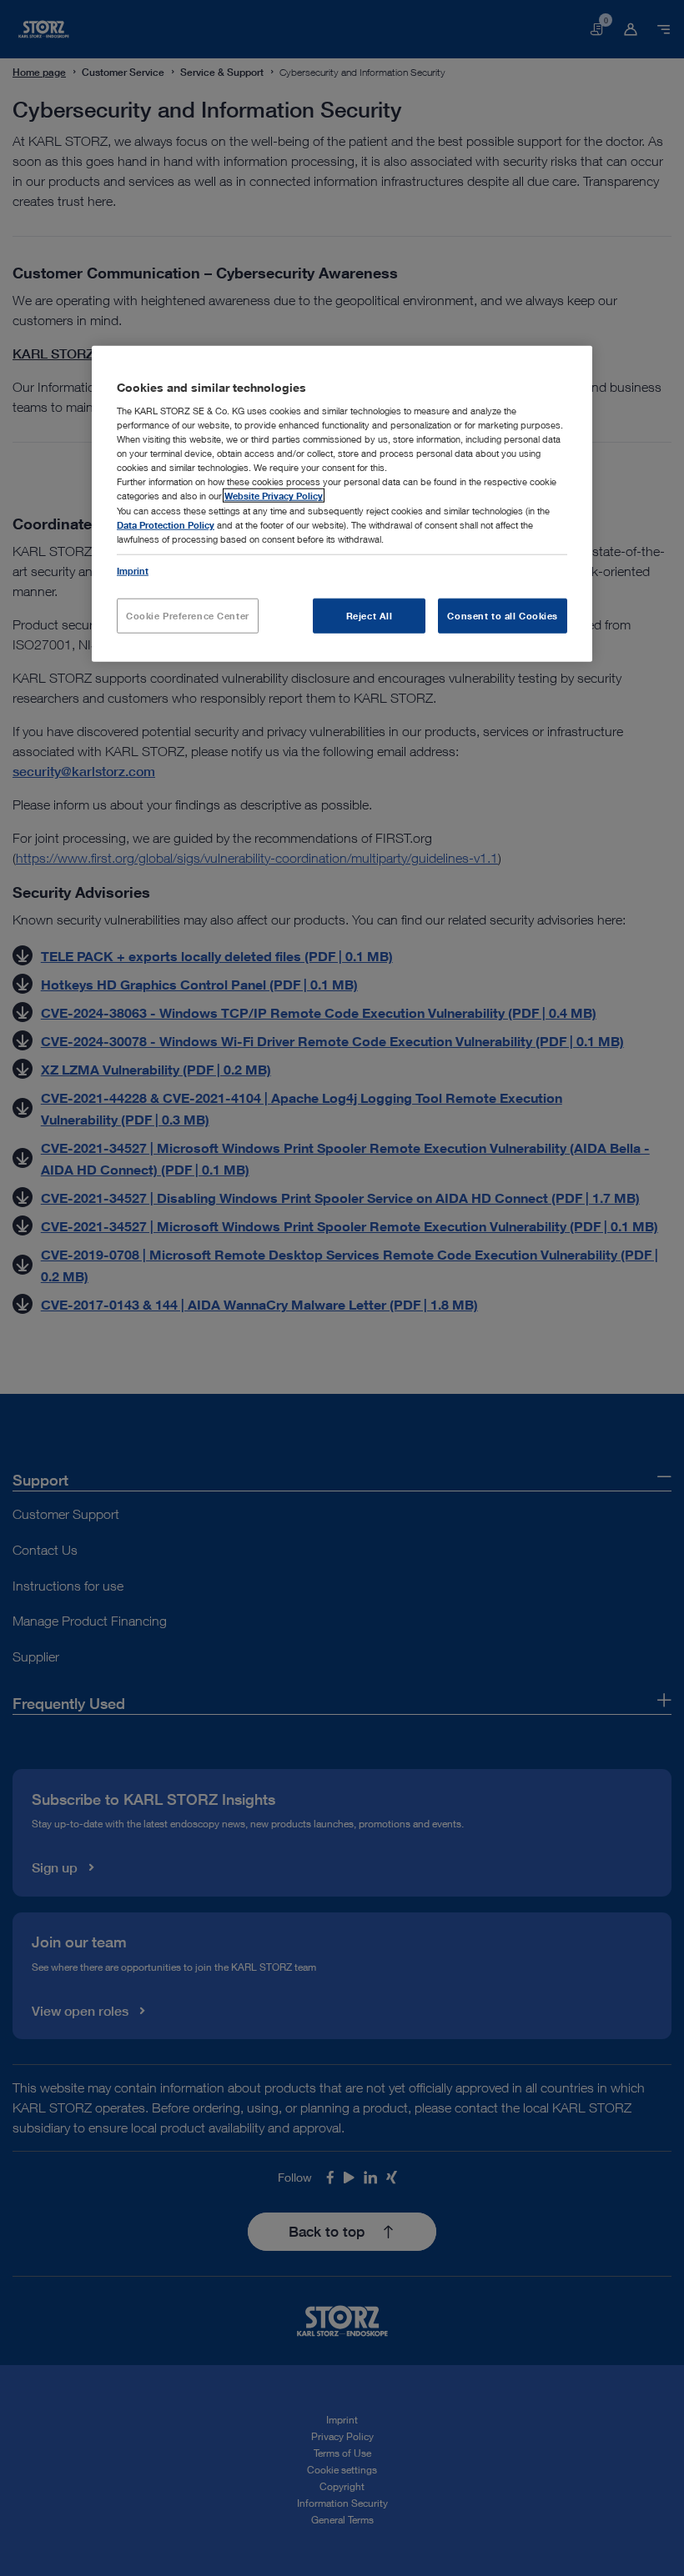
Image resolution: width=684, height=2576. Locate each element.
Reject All (370, 615)
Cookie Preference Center (188, 615)
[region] (342, 503)
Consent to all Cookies (503, 615)
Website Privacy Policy (274, 496)
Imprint (133, 570)
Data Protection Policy (166, 524)
